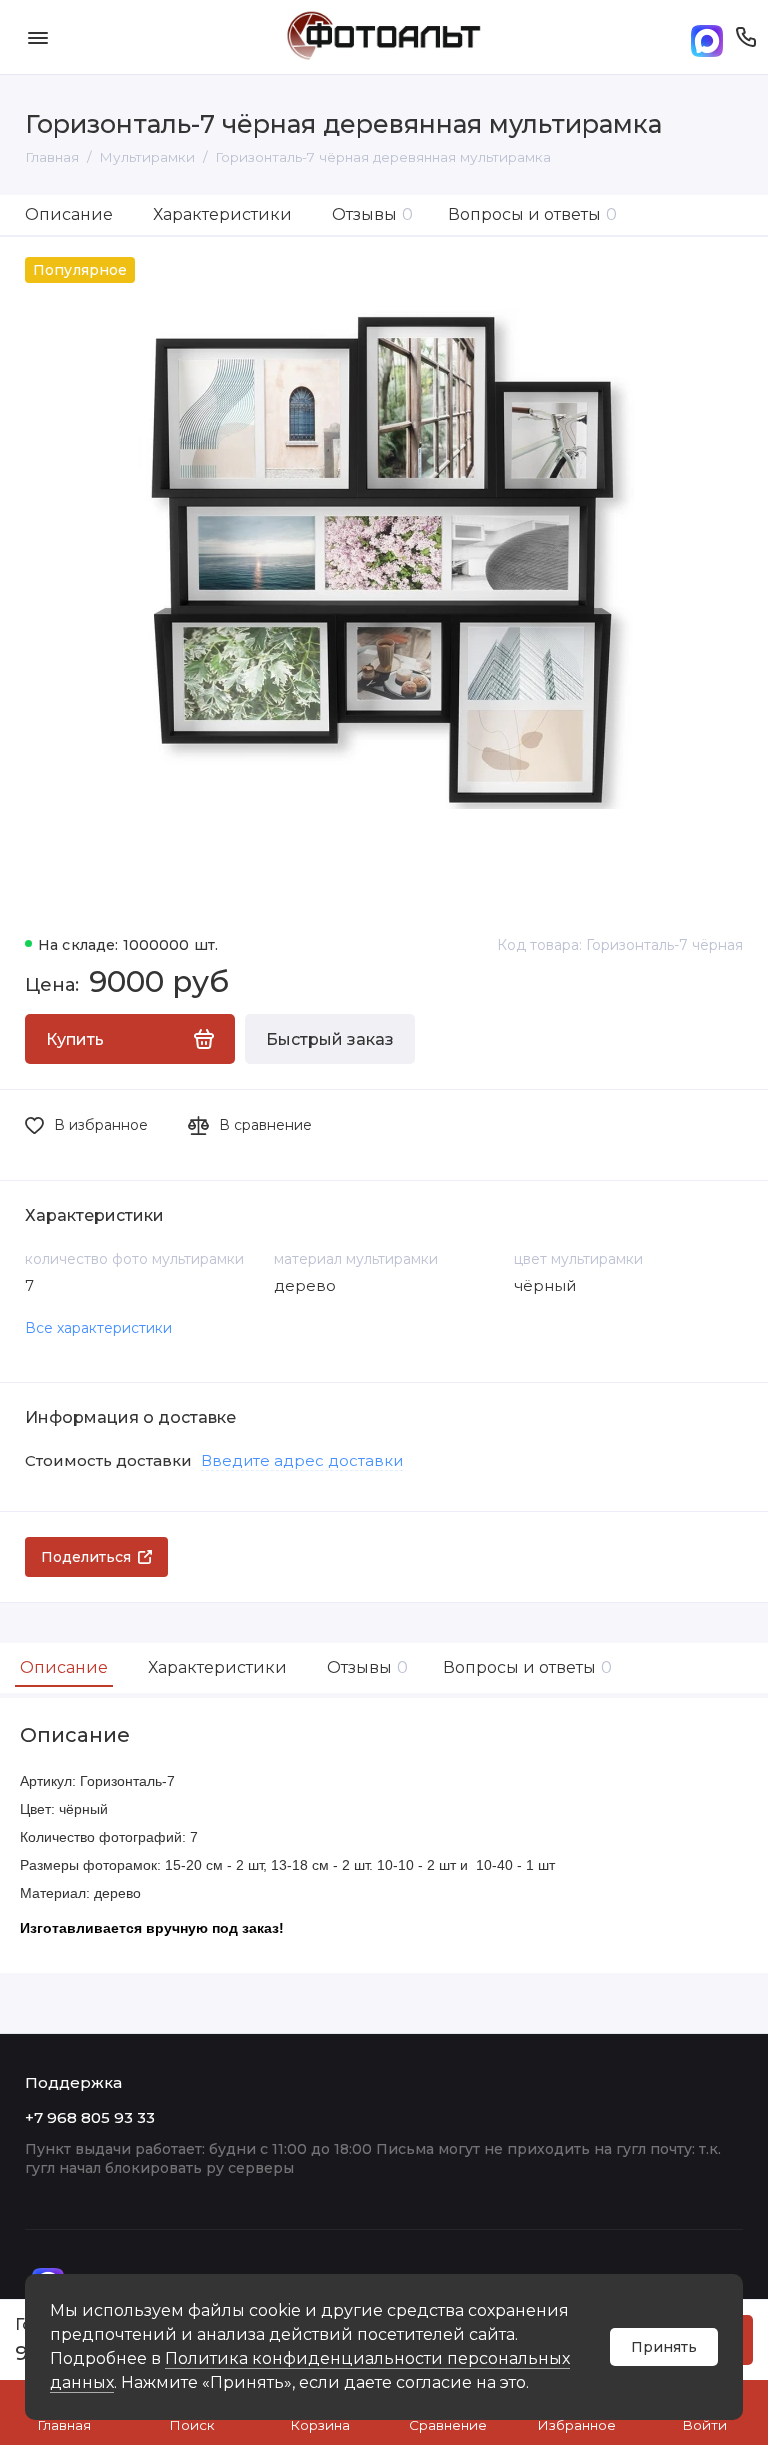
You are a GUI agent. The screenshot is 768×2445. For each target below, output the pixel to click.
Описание (69, 214)
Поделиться (86, 1557)
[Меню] (37, 37)
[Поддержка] (745, 37)
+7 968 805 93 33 (90, 2117)
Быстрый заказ (330, 1039)
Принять (664, 2347)
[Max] (707, 37)
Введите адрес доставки (302, 1460)
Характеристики (222, 214)
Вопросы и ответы (532, 214)
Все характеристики (98, 1328)
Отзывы (372, 214)
